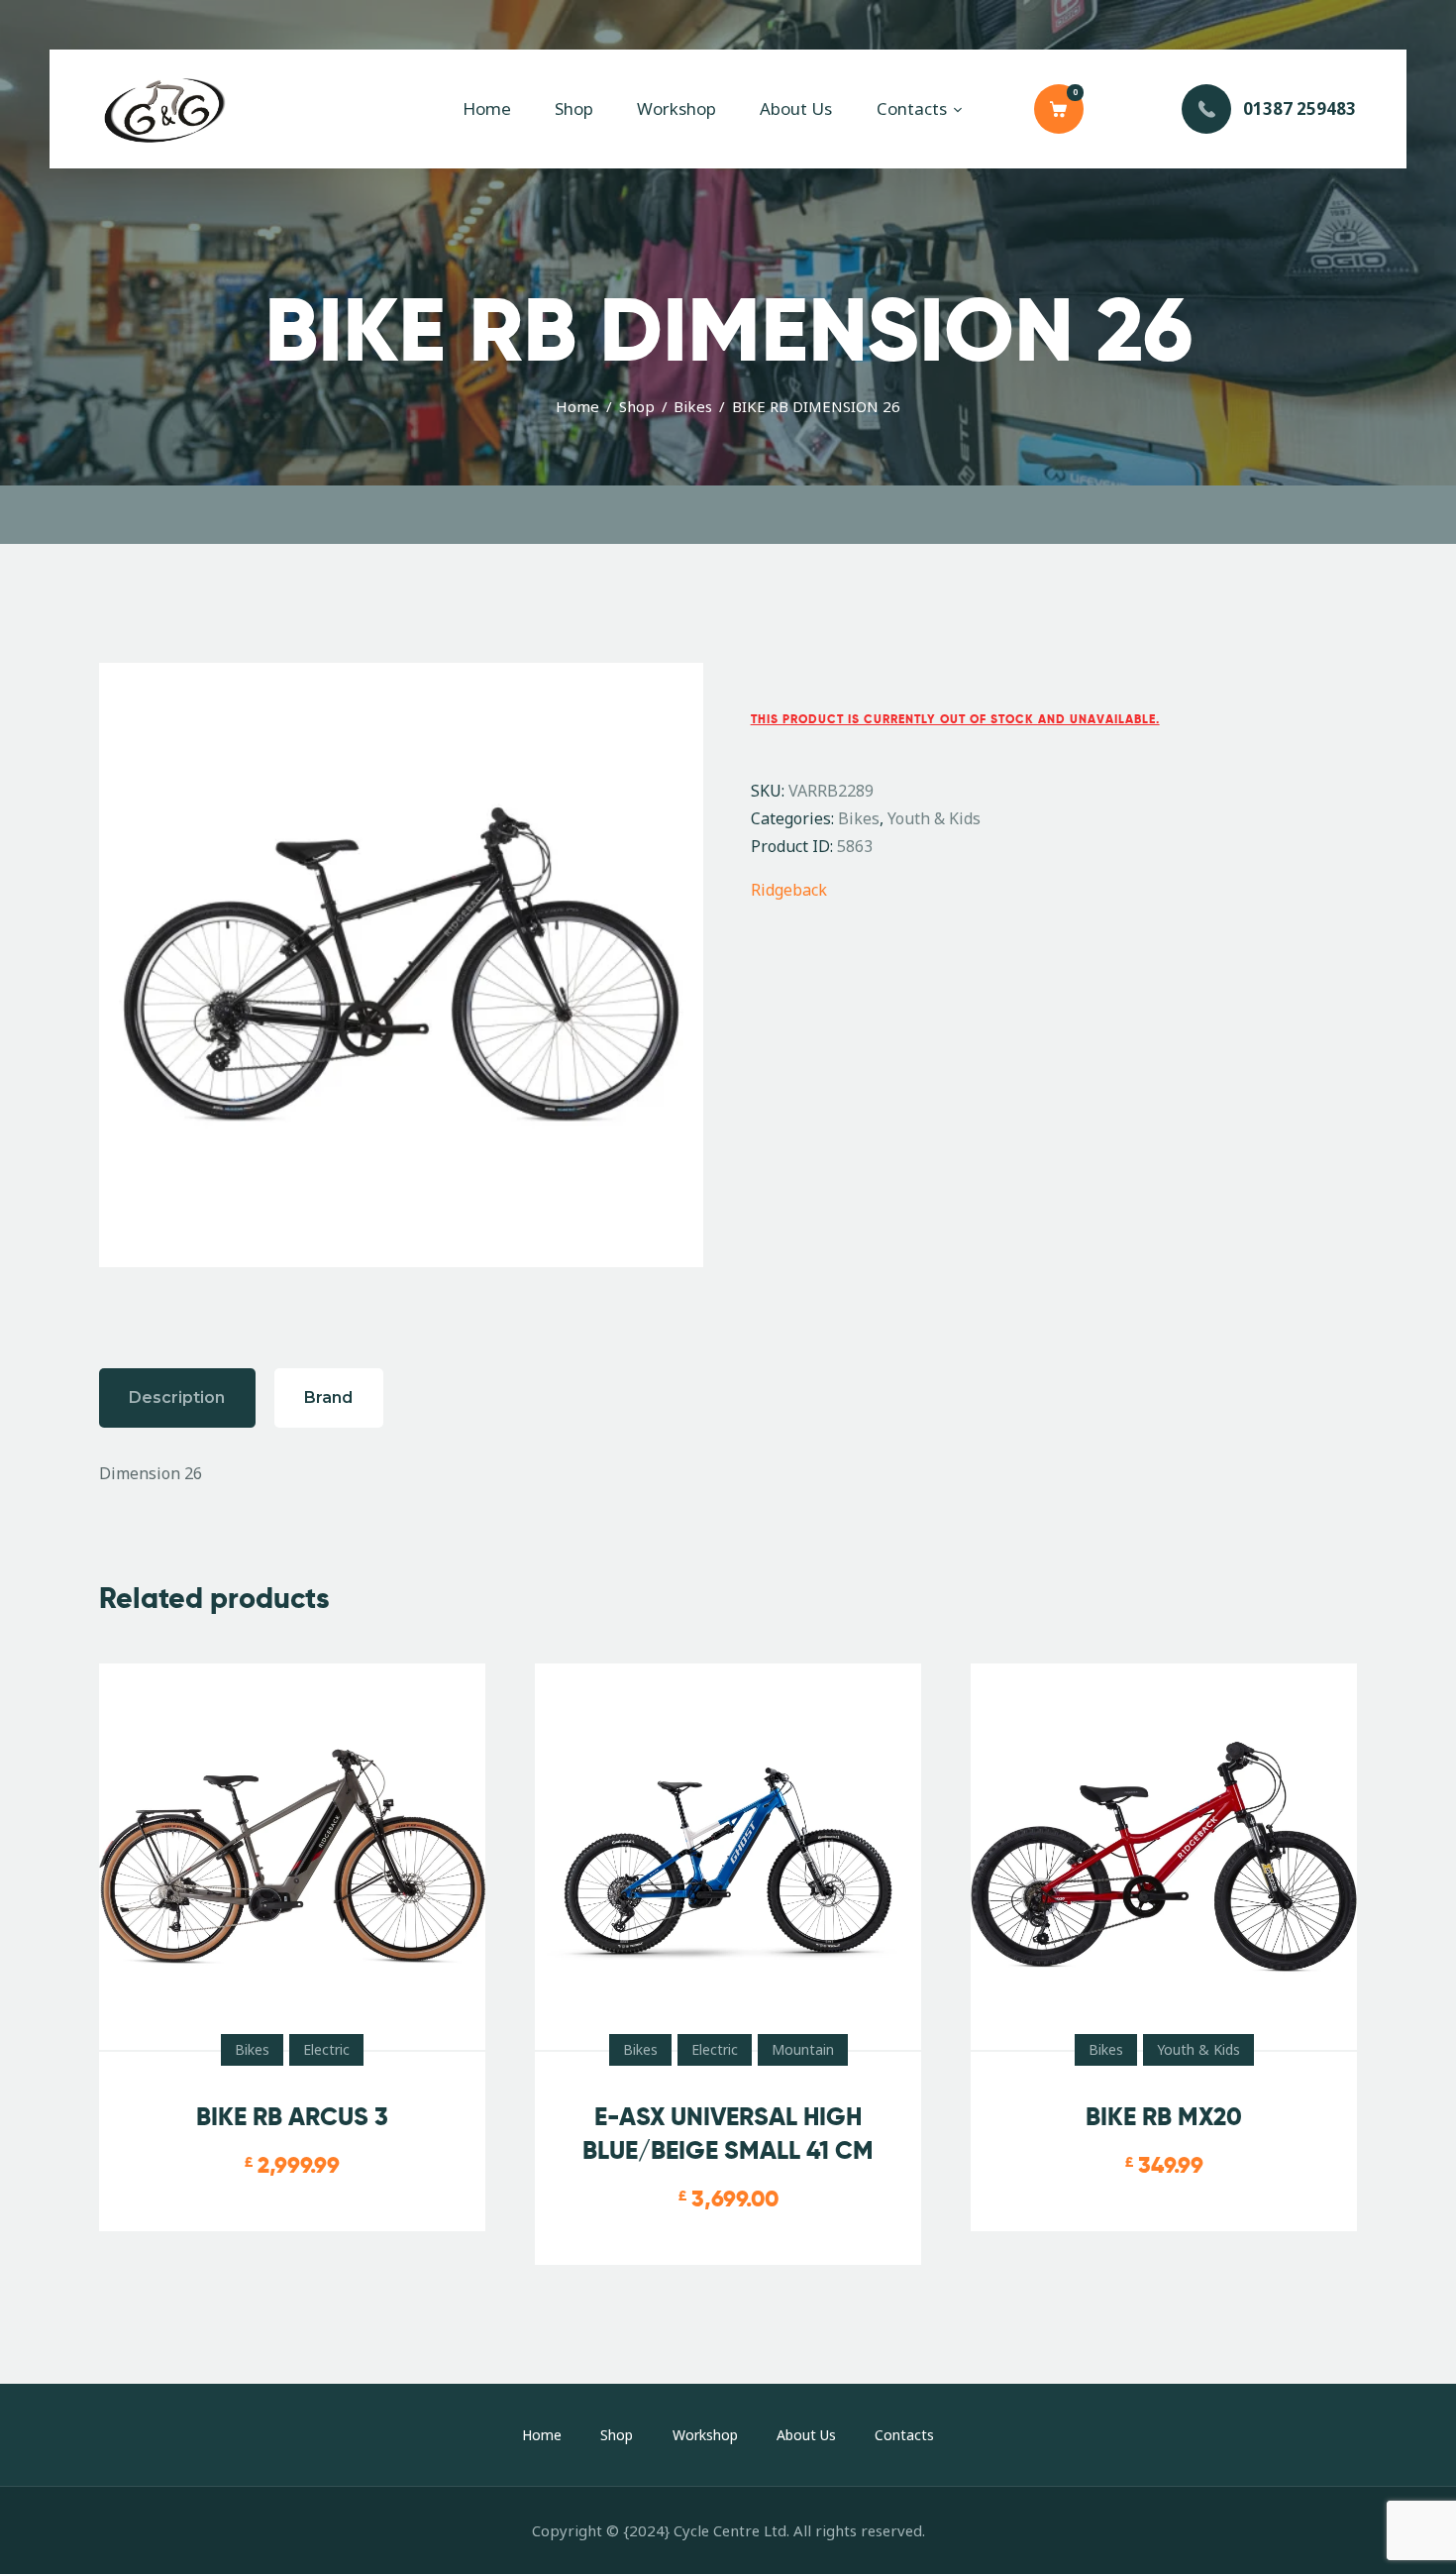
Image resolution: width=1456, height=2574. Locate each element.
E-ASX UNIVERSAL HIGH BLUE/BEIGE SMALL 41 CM (728, 2134)
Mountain (803, 2049)
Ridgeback (789, 890)
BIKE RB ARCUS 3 (292, 2117)
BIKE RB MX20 (1164, 2117)
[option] (401, 965)
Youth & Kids (934, 818)
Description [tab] (177, 1397)
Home (577, 406)
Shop (637, 406)
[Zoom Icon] (401, 965)
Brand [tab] (328, 1397)
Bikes (693, 406)
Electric (326, 2049)
